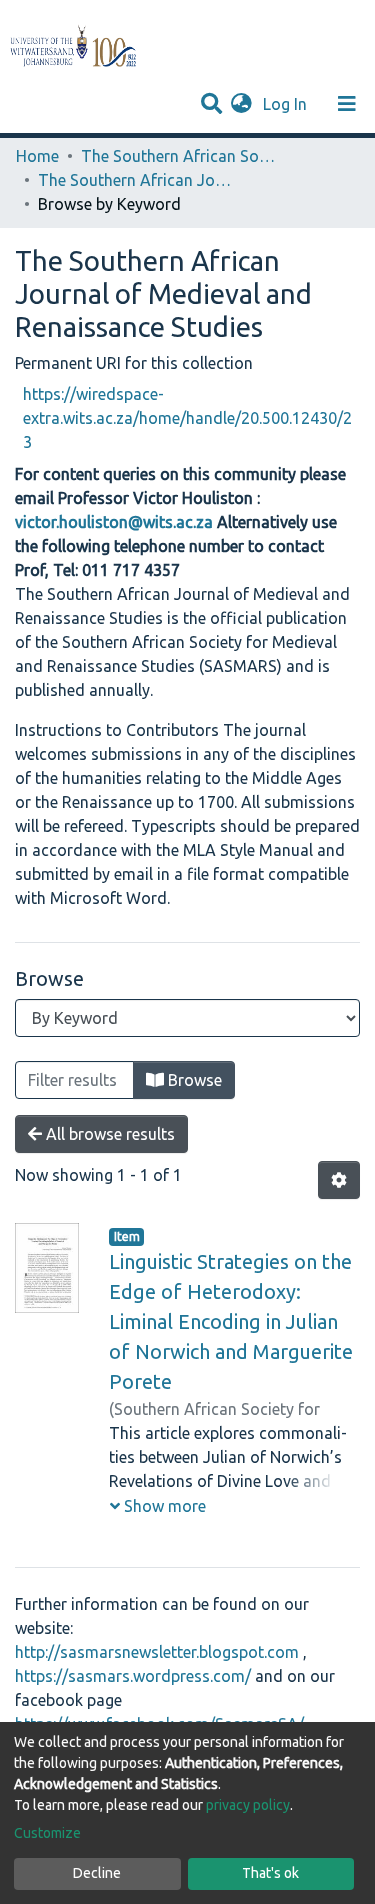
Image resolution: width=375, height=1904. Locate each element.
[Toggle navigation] (347, 104)
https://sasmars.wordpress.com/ (133, 1676)
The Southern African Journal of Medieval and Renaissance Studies (138, 180)
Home (37, 156)
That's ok (270, 1873)
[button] (241, 104)
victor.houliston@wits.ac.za (114, 522)
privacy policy (248, 1805)
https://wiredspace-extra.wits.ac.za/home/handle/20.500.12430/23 (187, 418)
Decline (97, 1873)
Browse (193, 1080)
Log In (287, 104)
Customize (47, 1833)
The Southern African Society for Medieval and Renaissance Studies (181, 156)
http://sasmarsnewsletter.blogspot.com (157, 1652)
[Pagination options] (339, 1180)
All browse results (108, 1134)
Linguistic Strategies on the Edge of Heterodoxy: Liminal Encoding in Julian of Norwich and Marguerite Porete (231, 1321)
